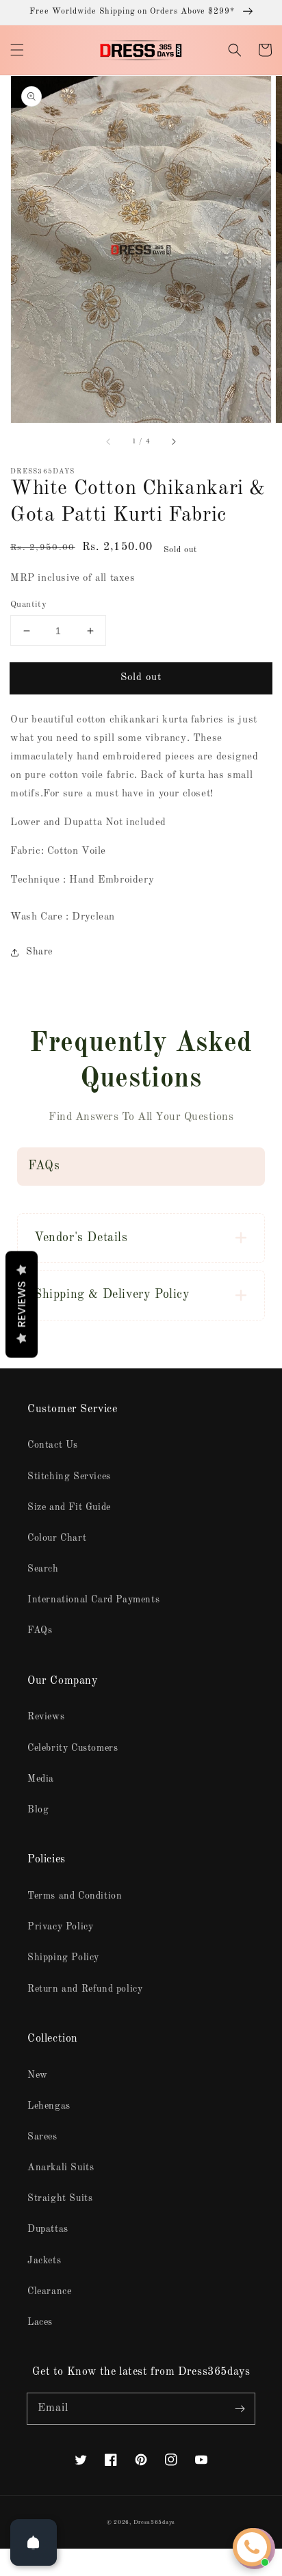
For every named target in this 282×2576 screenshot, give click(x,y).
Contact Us (53, 1445)
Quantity (28, 604)
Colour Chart (57, 1538)
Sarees (42, 2137)
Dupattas (48, 2229)
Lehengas (49, 2106)
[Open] (34, 2542)
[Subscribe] (240, 2408)
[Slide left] (109, 442)
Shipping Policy (63, 1957)
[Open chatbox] (252, 2547)
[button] (17, 50)
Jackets (44, 2261)
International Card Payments (93, 1600)
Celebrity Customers (73, 1748)
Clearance (49, 2291)
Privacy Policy (60, 1927)
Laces (40, 2322)
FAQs (40, 1630)
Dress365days (154, 2523)
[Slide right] (173, 442)
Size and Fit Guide (69, 1507)
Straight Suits (60, 2198)
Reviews (46, 1717)
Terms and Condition (75, 1896)
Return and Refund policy (85, 1989)
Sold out (141, 678)
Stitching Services (69, 1476)
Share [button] (39, 952)
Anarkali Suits (61, 2168)
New (38, 2075)
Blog (38, 1810)
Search (43, 1569)
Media (41, 1779)
